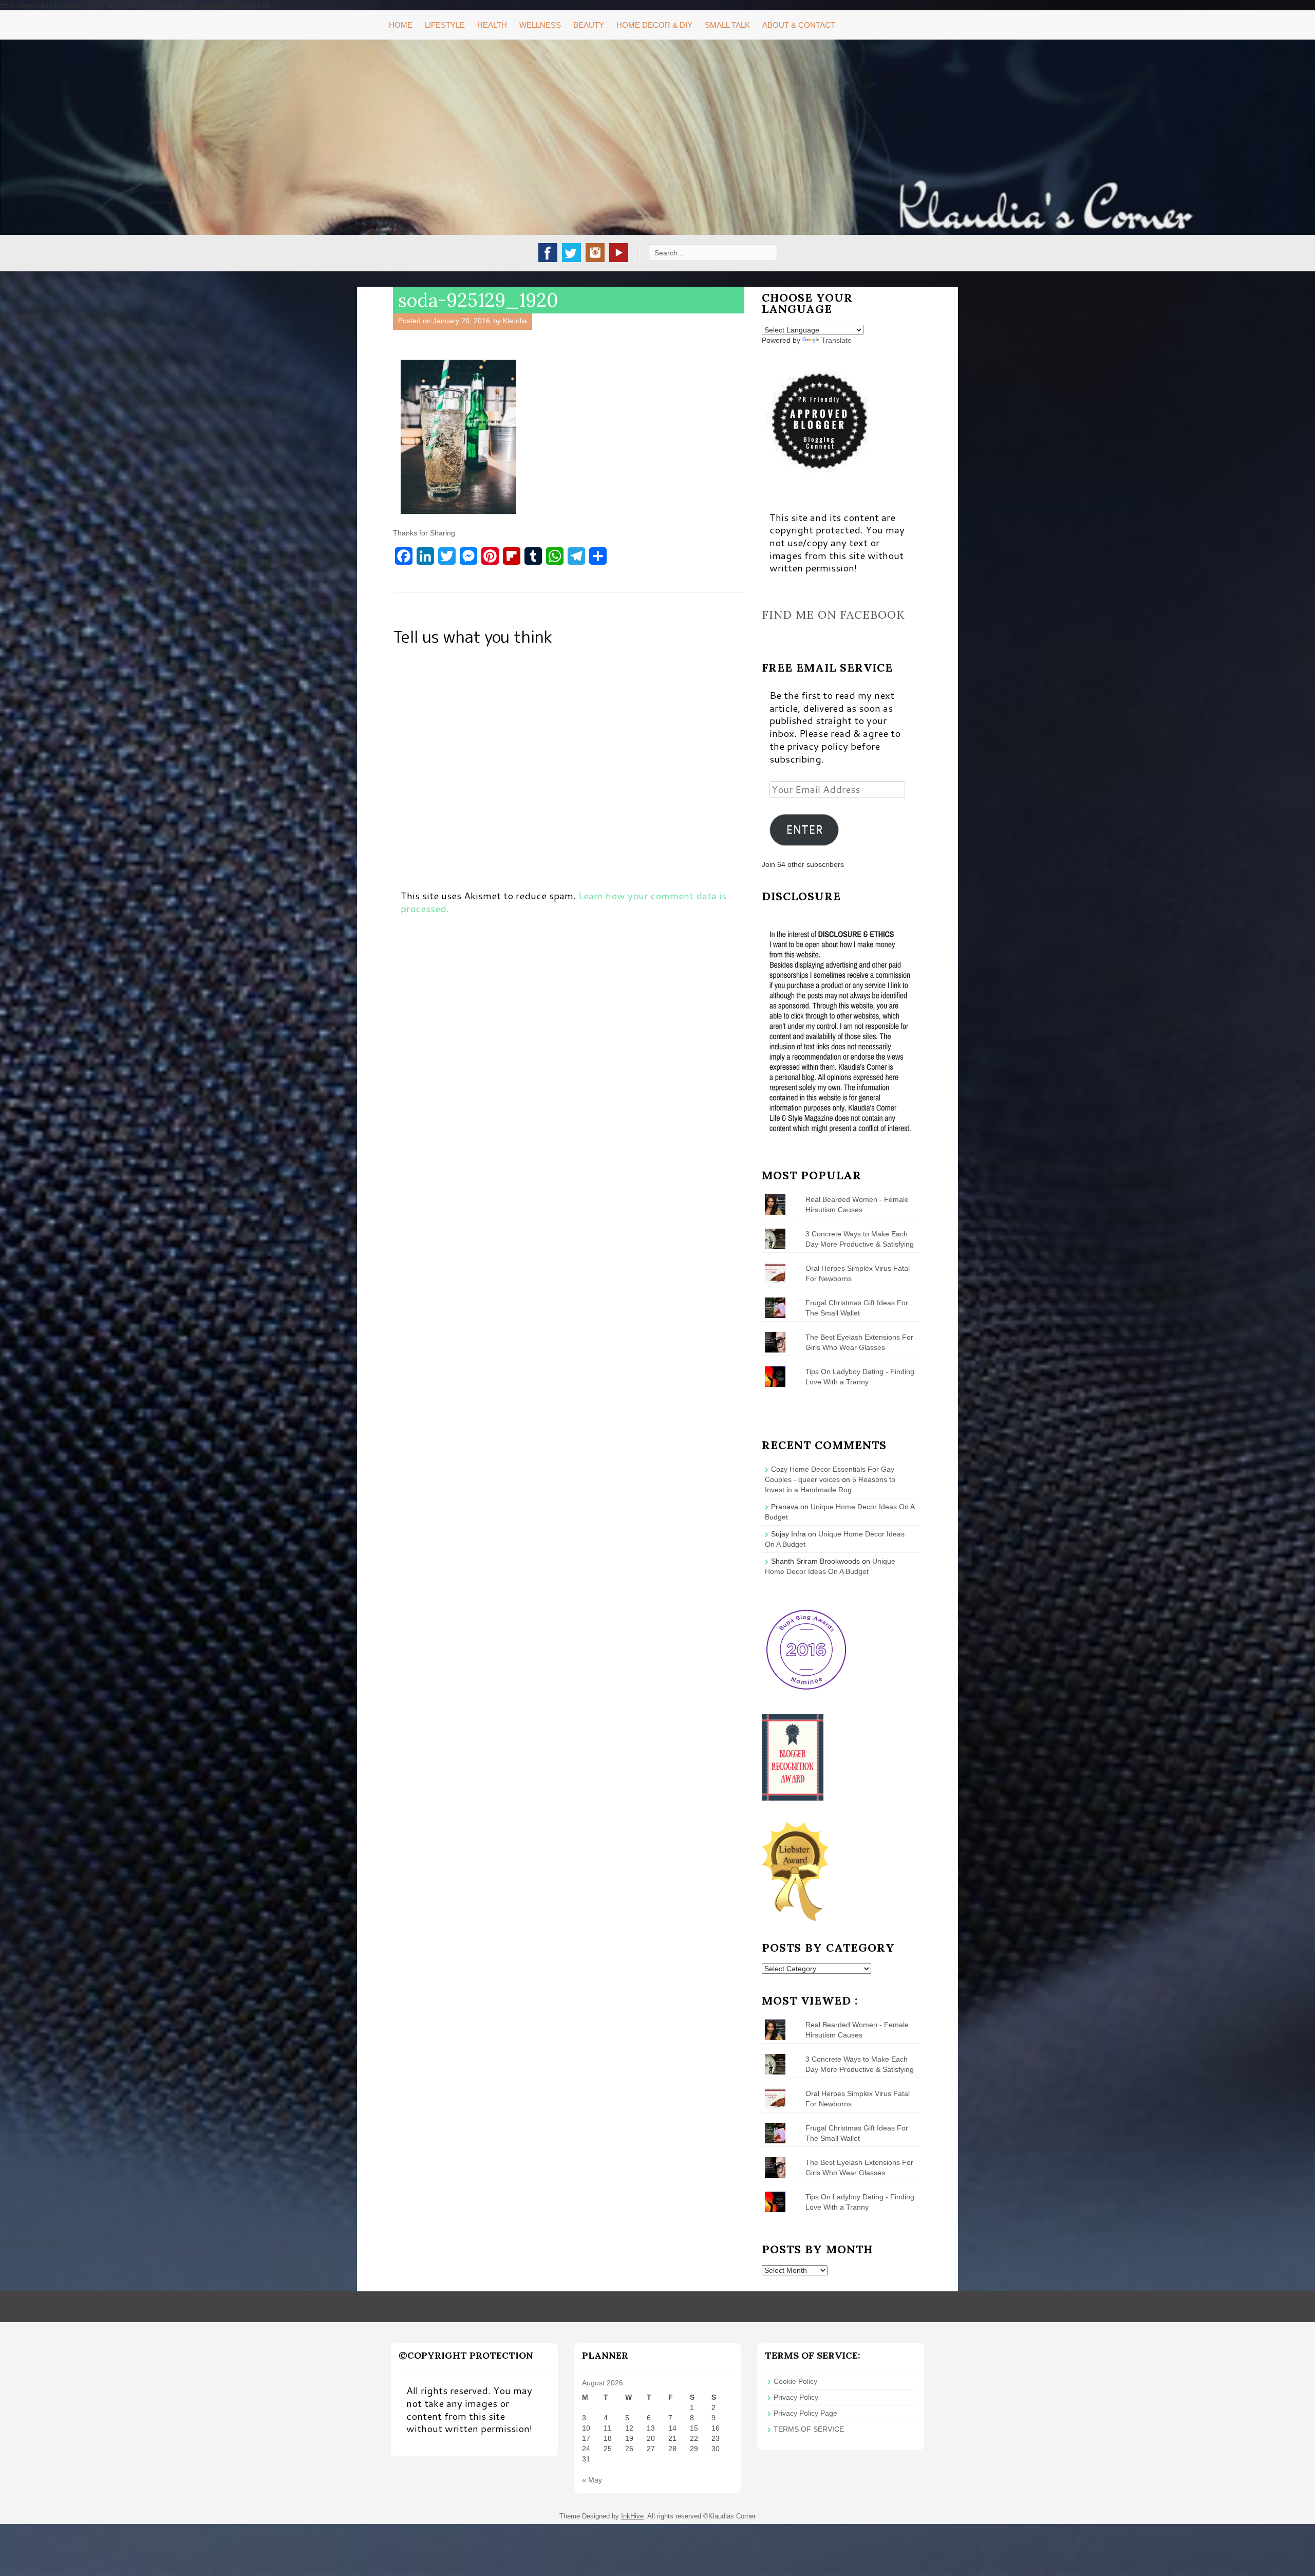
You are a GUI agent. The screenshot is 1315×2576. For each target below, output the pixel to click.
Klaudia (515, 321)
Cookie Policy (795, 2381)
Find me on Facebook (833, 615)
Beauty (589, 25)
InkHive (632, 2516)
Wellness (540, 25)
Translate (837, 340)
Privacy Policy (796, 2397)
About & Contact (799, 25)
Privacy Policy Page (805, 2413)
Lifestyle (445, 25)
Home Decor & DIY (654, 25)
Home (401, 25)
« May (592, 2480)
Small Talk (727, 25)
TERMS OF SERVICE (809, 2429)
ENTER (804, 829)
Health (492, 25)
